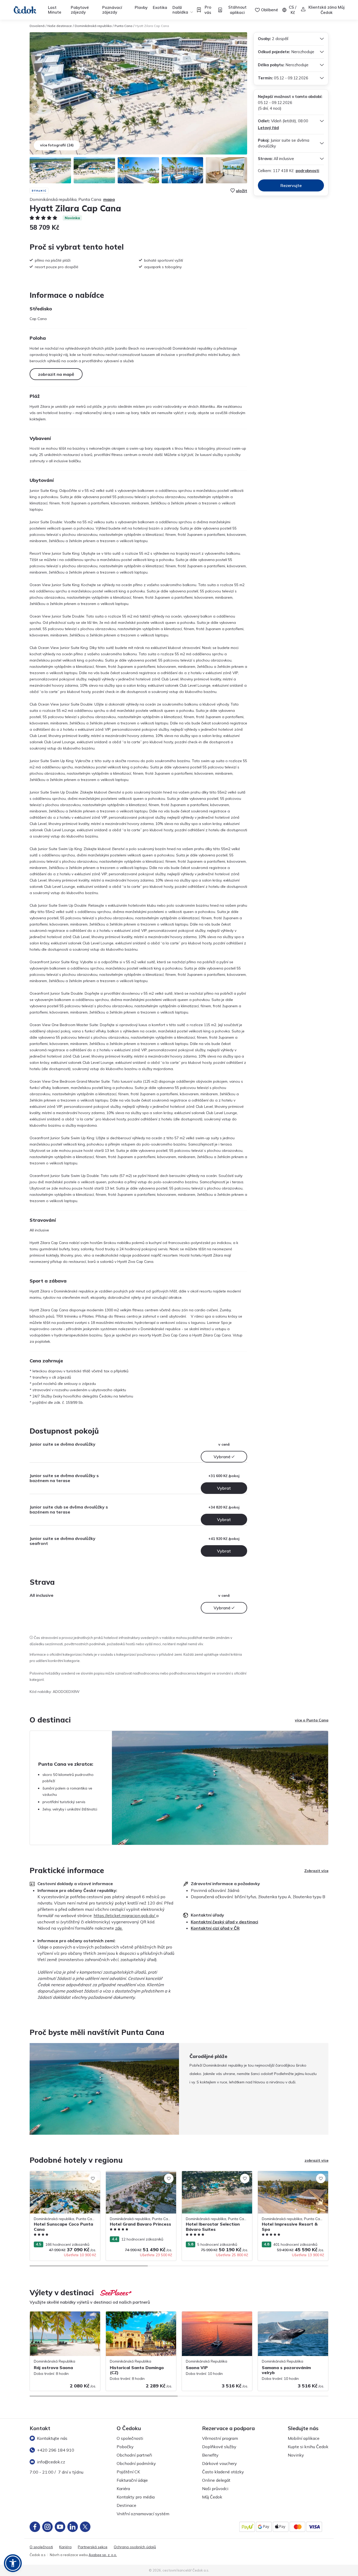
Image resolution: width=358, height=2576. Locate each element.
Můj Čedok (212, 2497)
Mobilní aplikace (304, 2438)
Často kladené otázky (223, 2472)
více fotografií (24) (57, 145)
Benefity (210, 2455)
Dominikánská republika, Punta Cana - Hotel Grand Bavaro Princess (139, 2176)
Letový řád (268, 128)
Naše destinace (60, 26)
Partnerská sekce (93, 2547)
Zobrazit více (316, 1871)
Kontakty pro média (136, 2497)
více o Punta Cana (312, 1720)
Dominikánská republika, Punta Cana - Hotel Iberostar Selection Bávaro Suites (216, 2176)
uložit (242, 191)
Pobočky (125, 2447)
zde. (119, 1928)
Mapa (109, 199)
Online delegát (216, 2480)
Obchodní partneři (134, 2455)
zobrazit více (316, 2160)
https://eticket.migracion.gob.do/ (125, 1916)
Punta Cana (123, 26)
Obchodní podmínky (136, 2463)
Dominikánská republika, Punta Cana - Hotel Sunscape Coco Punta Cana (63, 2176)
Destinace (126, 2505)
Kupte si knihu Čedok (308, 2447)
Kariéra (123, 2489)
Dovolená (37, 26)
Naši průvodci (215, 2489)
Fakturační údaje (132, 2480)
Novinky (296, 2455)
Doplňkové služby (219, 2447)
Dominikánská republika (93, 26)
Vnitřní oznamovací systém (143, 2514)
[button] (13, 2563)
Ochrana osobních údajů (135, 2547)
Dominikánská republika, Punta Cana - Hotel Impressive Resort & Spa (291, 2176)
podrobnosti (307, 171)
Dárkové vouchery (219, 2463)
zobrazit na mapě (56, 374)
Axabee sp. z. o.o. (103, 2555)
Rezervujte (291, 185)
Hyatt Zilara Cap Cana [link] (152, 26)
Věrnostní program (220, 2438)
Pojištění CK (128, 2472)
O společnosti (130, 2438)
